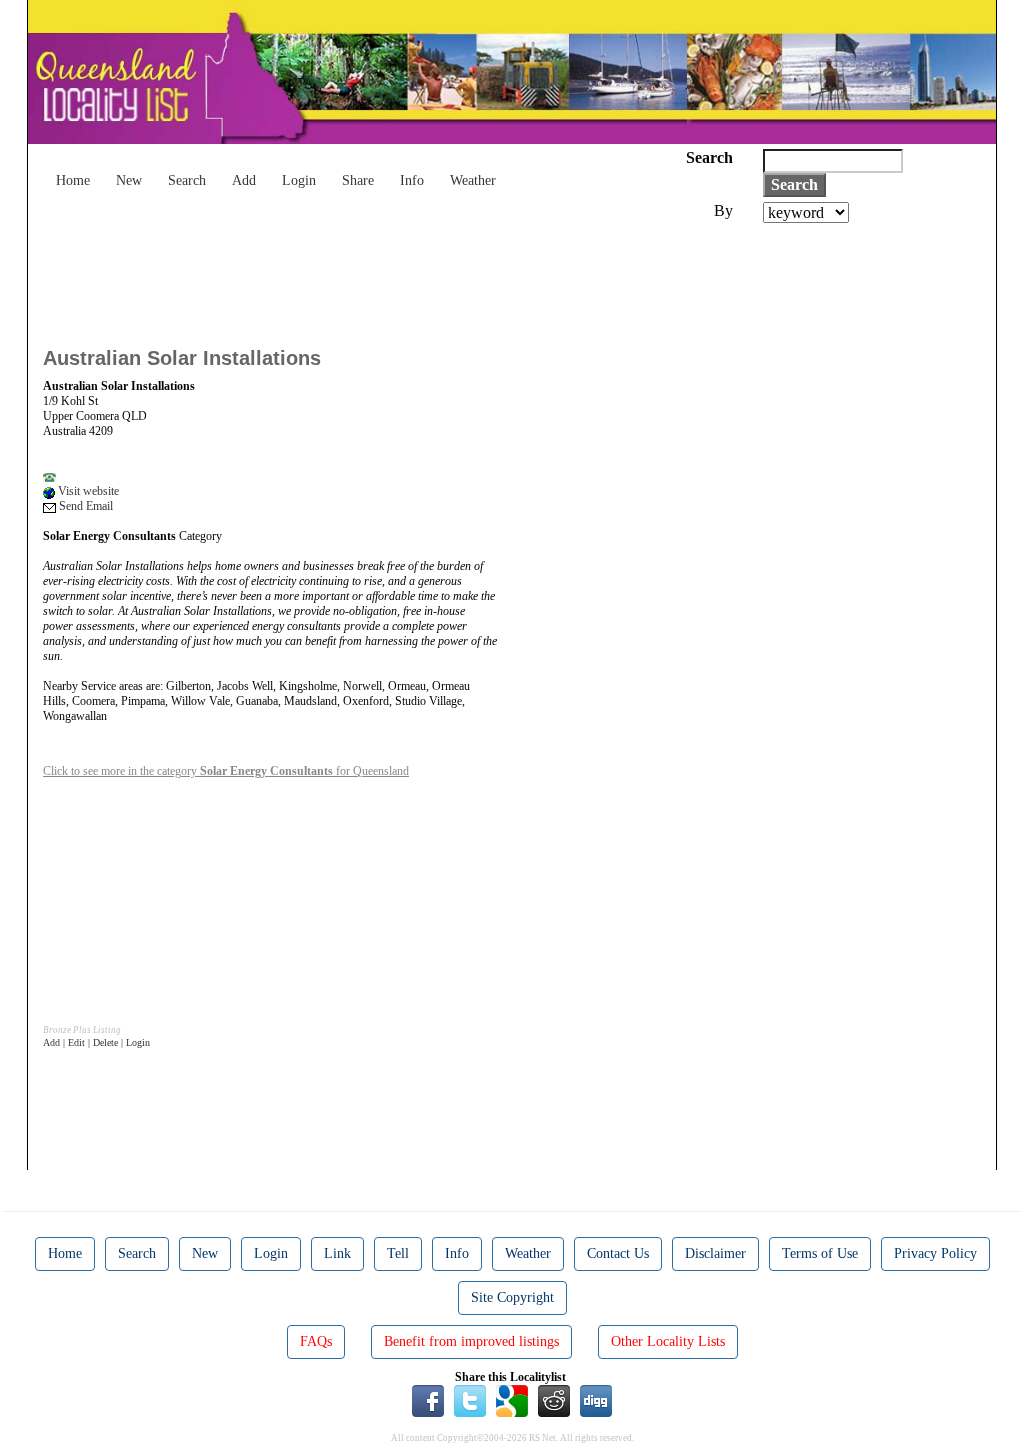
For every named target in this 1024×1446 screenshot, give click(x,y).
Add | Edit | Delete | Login (96, 1042)
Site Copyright (512, 1297)
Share (358, 180)
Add (244, 180)
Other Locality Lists (668, 1341)
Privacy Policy (935, 1253)
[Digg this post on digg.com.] (596, 1400)
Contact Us (618, 1253)
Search (187, 180)
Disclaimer (715, 1253)
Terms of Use (820, 1253)
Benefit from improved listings (471, 1341)
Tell (398, 1253)
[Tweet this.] (470, 1400)
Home (73, 180)
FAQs (316, 1341)
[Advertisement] (407, 278)
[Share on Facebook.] (428, 1400)
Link (337, 1253)
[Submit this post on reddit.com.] (554, 1400)
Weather (473, 180)
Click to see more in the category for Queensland (226, 771)
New (129, 180)
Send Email (84, 506)
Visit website (87, 491)
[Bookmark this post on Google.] (512, 1400)
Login (299, 180)
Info (412, 180)
